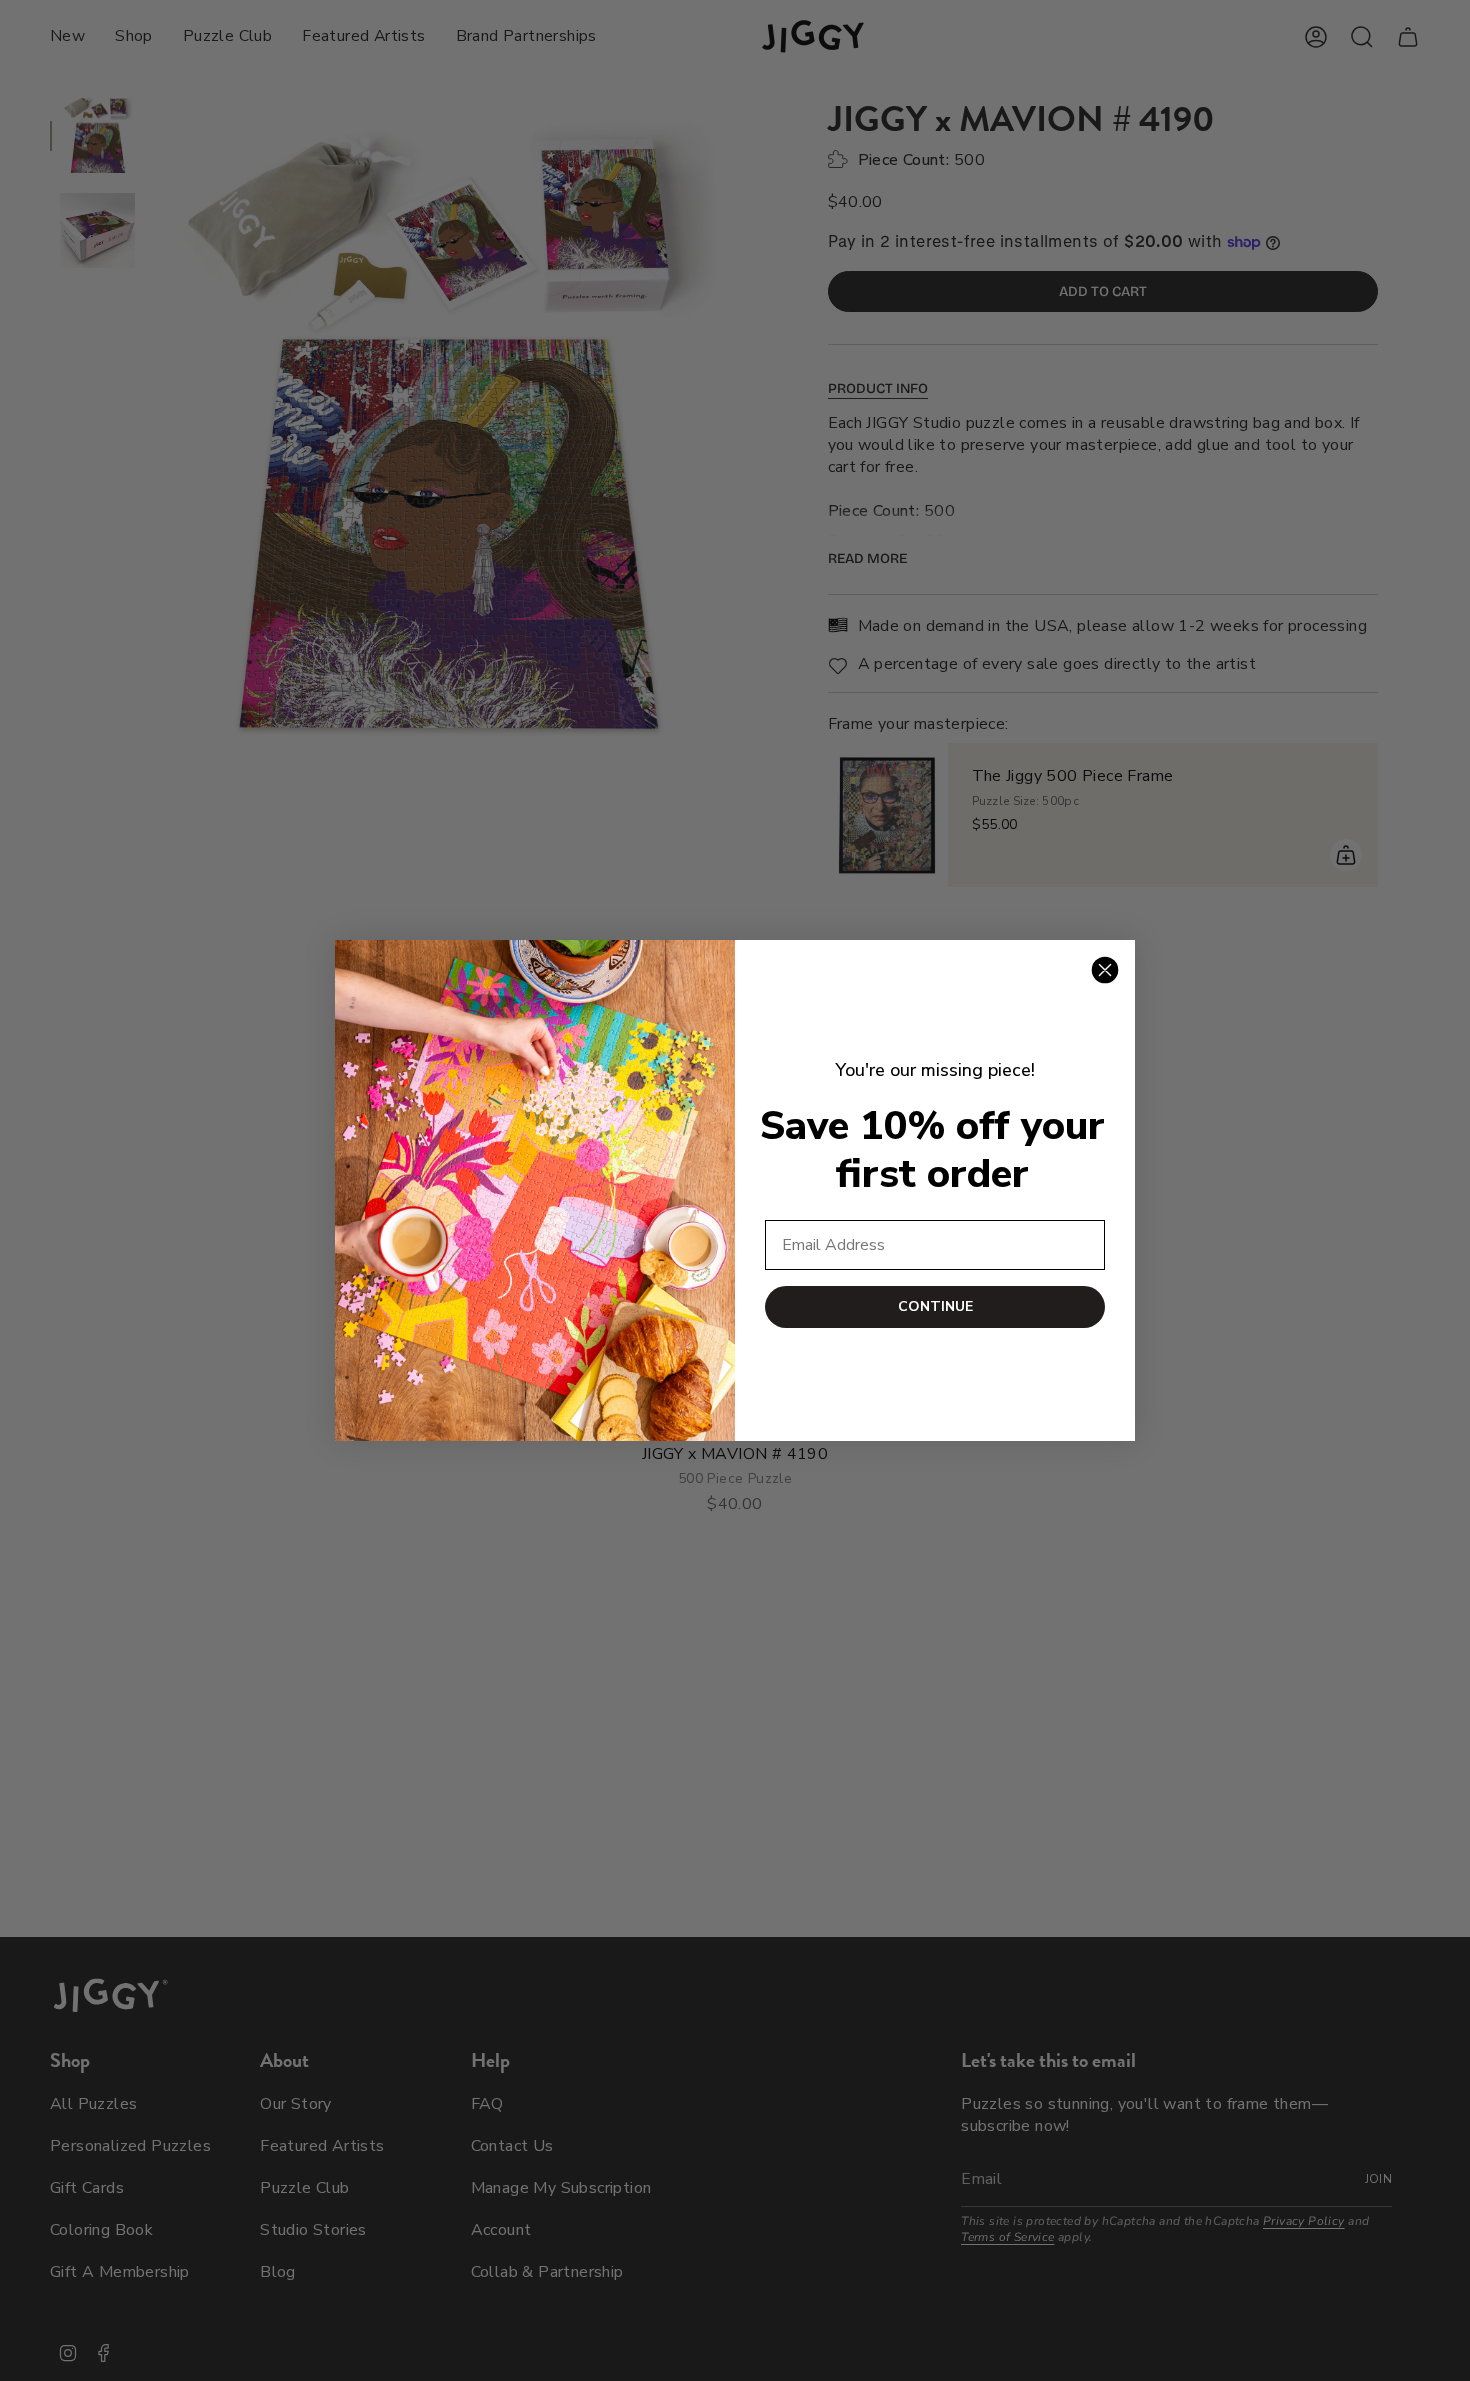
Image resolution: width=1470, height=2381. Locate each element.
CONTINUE (935, 1306)
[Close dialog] (1105, 970)
